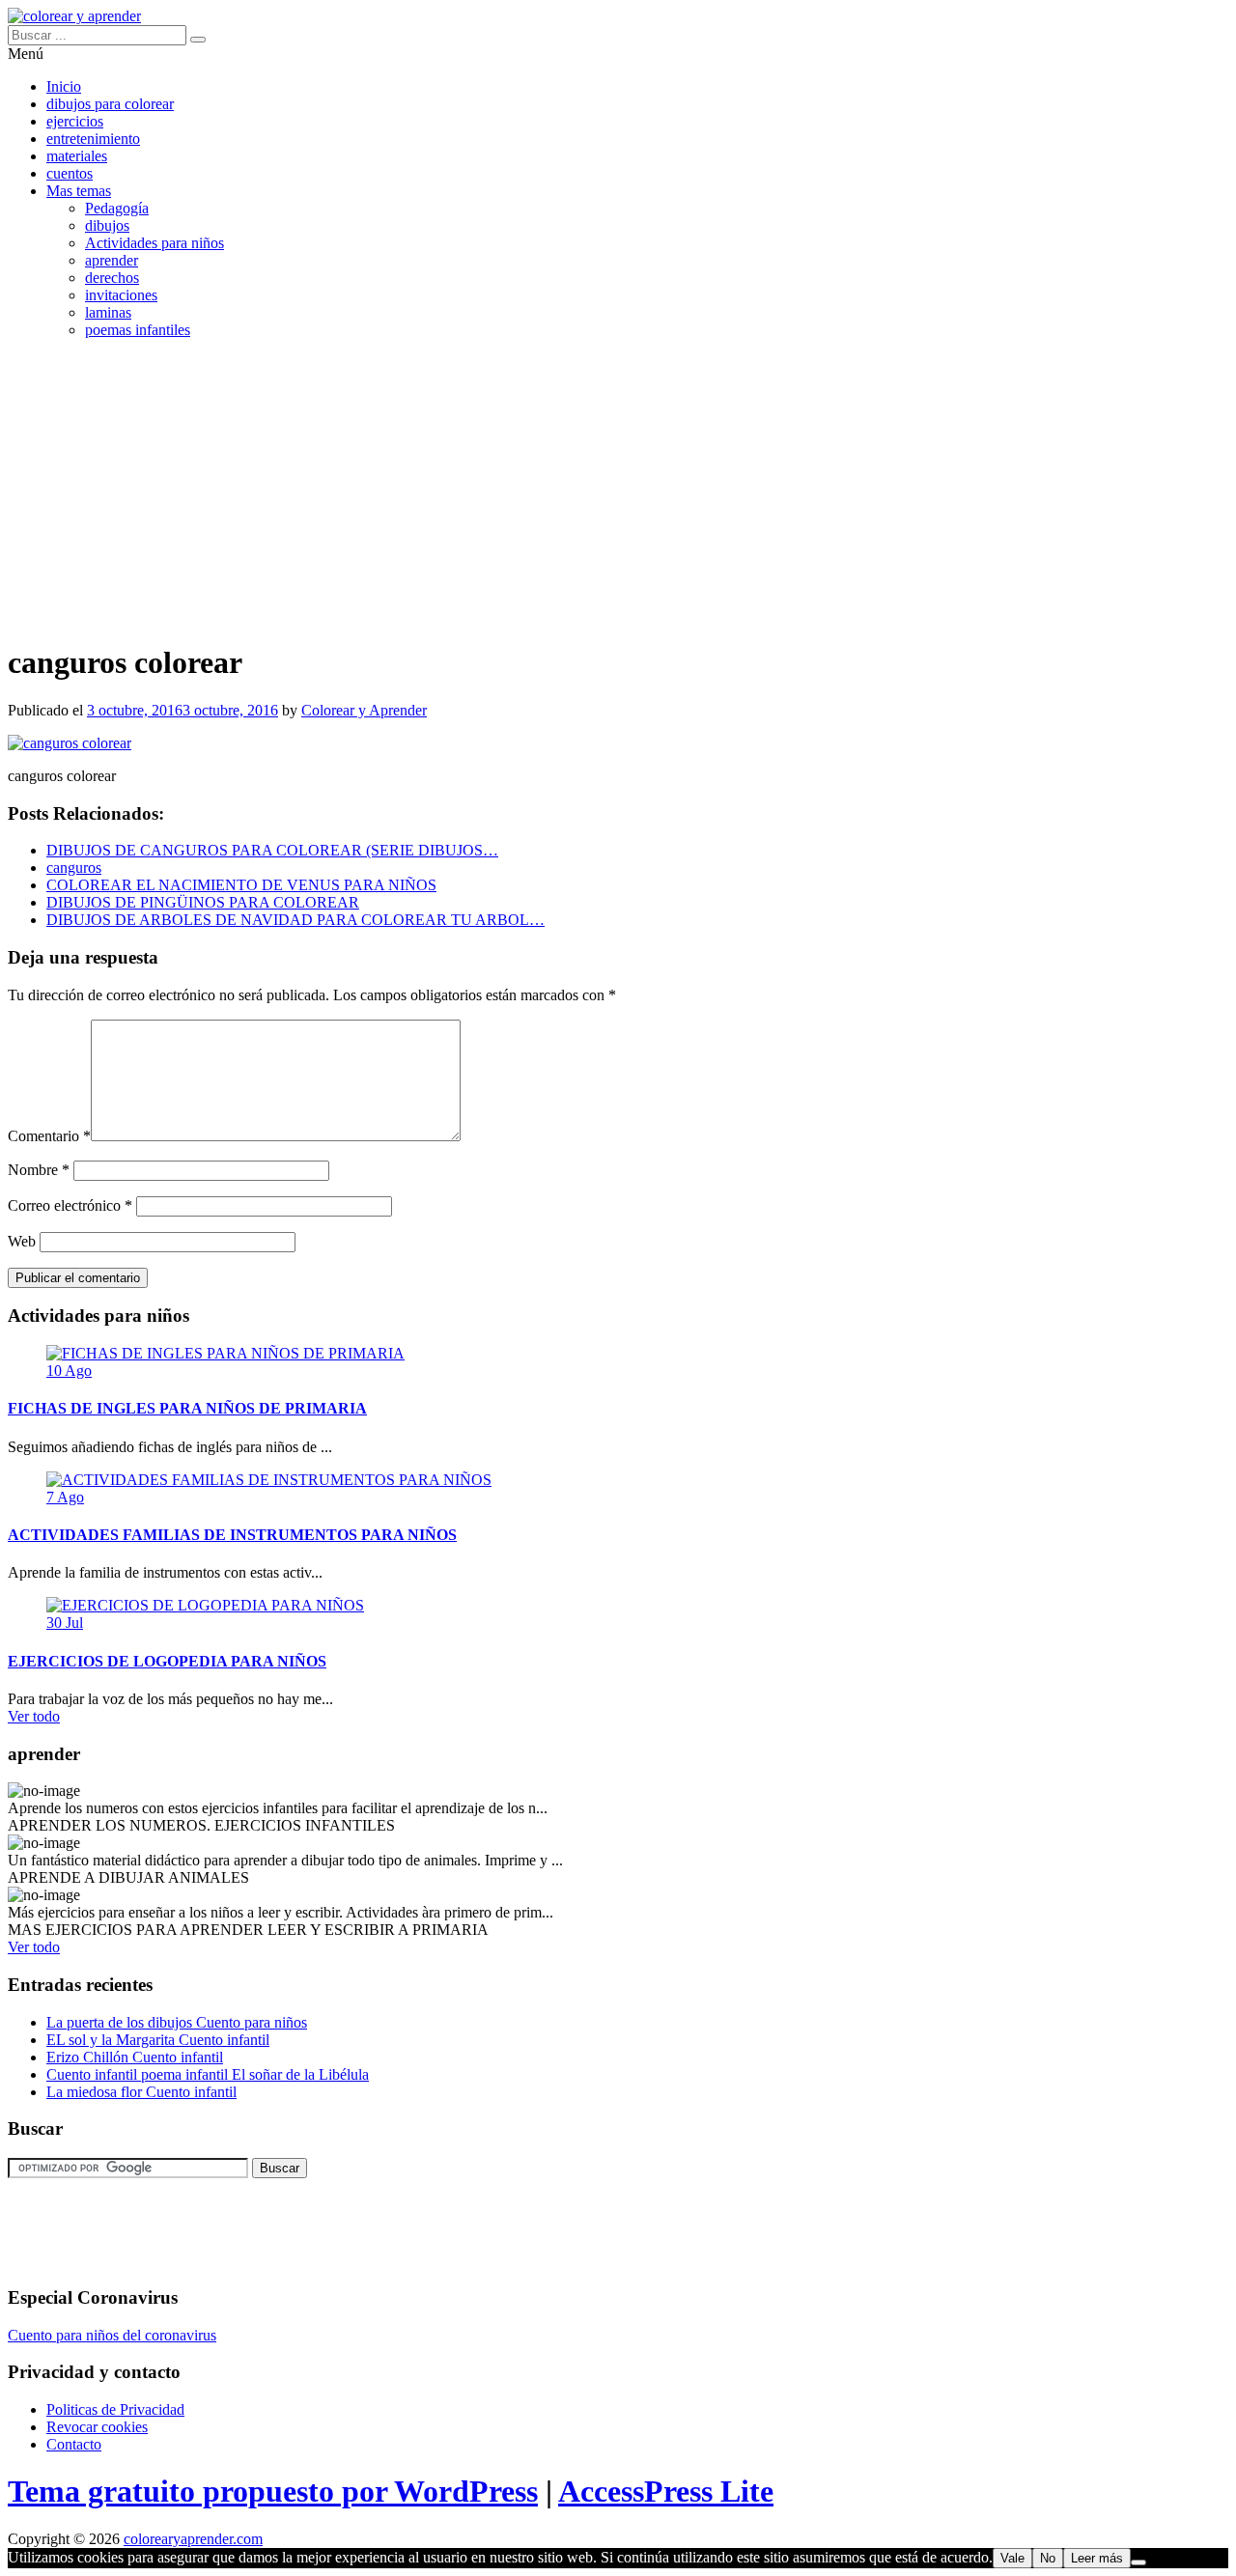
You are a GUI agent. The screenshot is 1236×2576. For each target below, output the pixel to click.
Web (22, 1241)
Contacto (74, 2444)
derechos (112, 278)
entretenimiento (93, 139)
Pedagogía (117, 208)
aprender (112, 260)
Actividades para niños (154, 243)
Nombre (39, 1170)
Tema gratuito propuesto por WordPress (273, 2491)
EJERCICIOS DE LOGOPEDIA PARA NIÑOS (167, 1661)
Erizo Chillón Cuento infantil (135, 2057)
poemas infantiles (138, 330)
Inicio (64, 86)
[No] (1138, 2562)
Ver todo (34, 1716)
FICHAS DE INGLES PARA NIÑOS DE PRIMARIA (187, 1408)
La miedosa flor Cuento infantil (141, 2092)
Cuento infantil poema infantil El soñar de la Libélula (208, 2074)
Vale (1012, 2558)
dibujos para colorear (110, 104)
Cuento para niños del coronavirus (112, 2335)
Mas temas (79, 191)
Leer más (1097, 2558)
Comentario (49, 1136)
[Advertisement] (618, 490)
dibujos (107, 225)
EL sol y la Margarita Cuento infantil (158, 2040)
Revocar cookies (97, 2427)
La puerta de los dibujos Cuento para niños (177, 2022)
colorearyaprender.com (193, 2539)
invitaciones (121, 295)
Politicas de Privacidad (115, 2409)
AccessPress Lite (666, 2491)
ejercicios (75, 121)
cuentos (70, 173)
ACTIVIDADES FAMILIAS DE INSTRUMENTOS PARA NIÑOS (232, 1535)
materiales (77, 156)
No (1048, 2558)
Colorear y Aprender (364, 710)
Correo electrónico (70, 1205)
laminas (108, 312)
